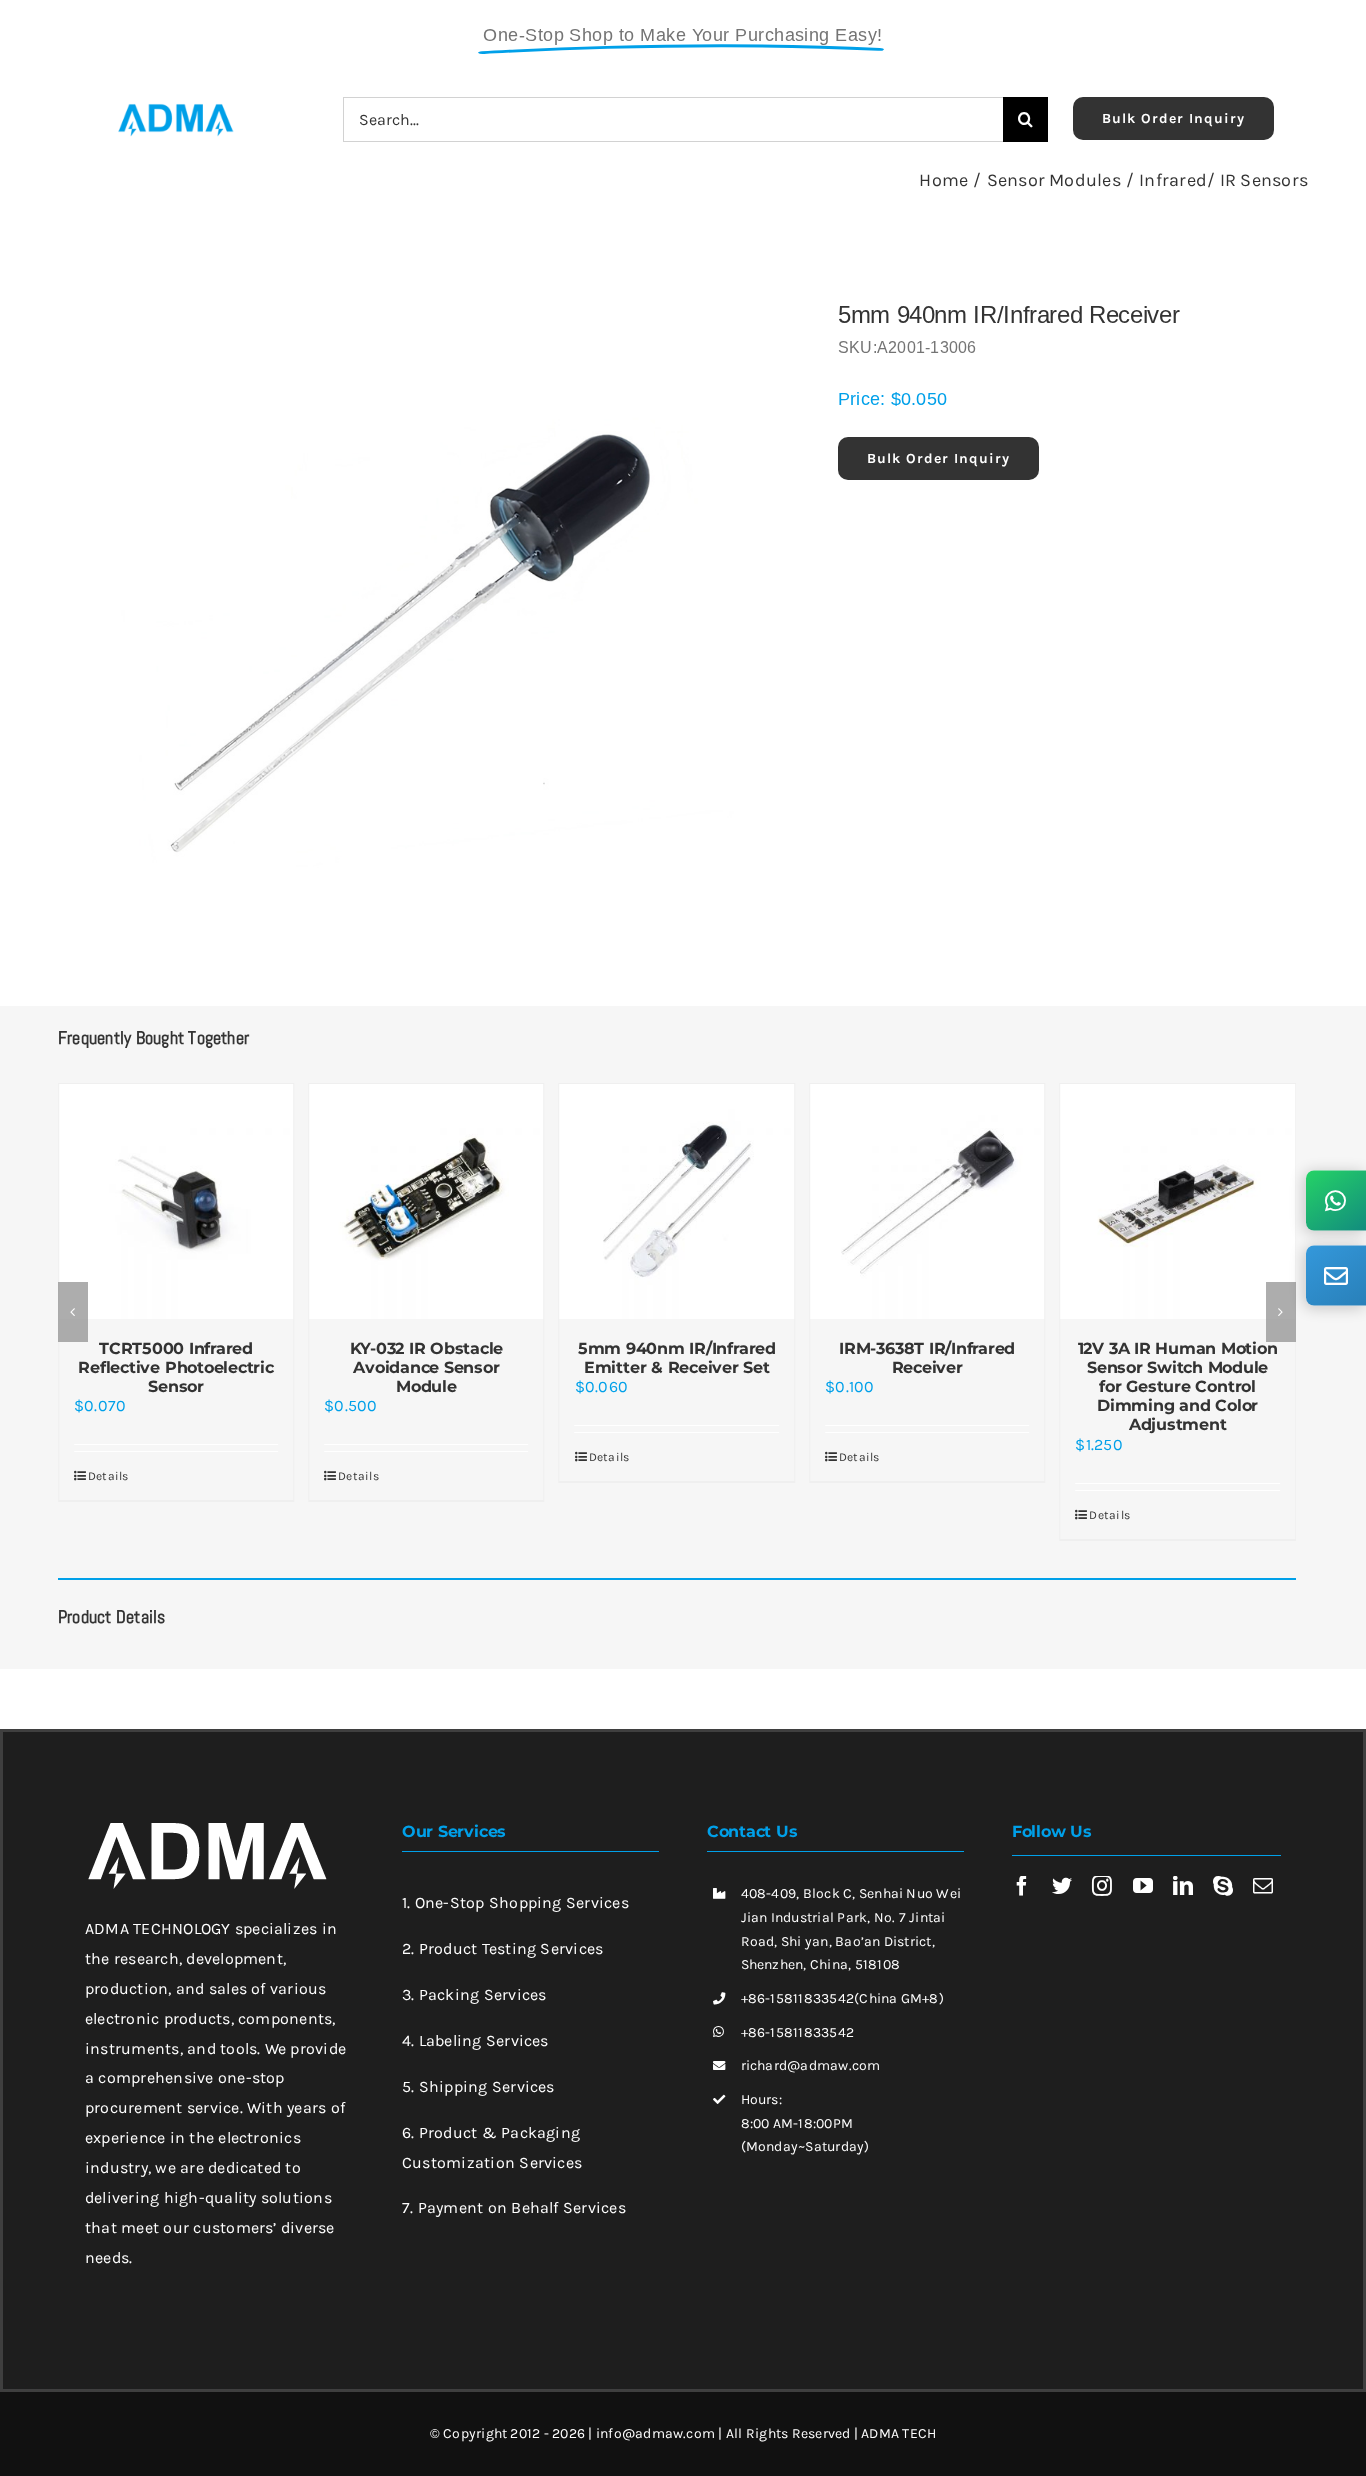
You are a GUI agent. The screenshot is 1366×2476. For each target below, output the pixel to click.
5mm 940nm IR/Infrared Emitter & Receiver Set (677, 1358)
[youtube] (1143, 1886)
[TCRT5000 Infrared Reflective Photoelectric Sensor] (176, 1201)
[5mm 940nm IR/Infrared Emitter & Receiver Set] (677, 1201)
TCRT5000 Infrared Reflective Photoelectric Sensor (175, 1367)
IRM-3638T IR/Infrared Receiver (927, 1358)
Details (108, 1476)
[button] (73, 1312)
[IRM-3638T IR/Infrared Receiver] (927, 1201)
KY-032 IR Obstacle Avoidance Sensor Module (427, 1367)
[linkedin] (1183, 1886)
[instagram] (1102, 1886)
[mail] (1263, 1886)
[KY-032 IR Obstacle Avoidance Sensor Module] (426, 1201)
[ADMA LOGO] (175, 109)
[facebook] (1022, 1886)
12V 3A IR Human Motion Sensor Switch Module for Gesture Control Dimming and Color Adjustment (1178, 1387)
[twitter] (1062, 1886)
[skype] (1223, 1886)
